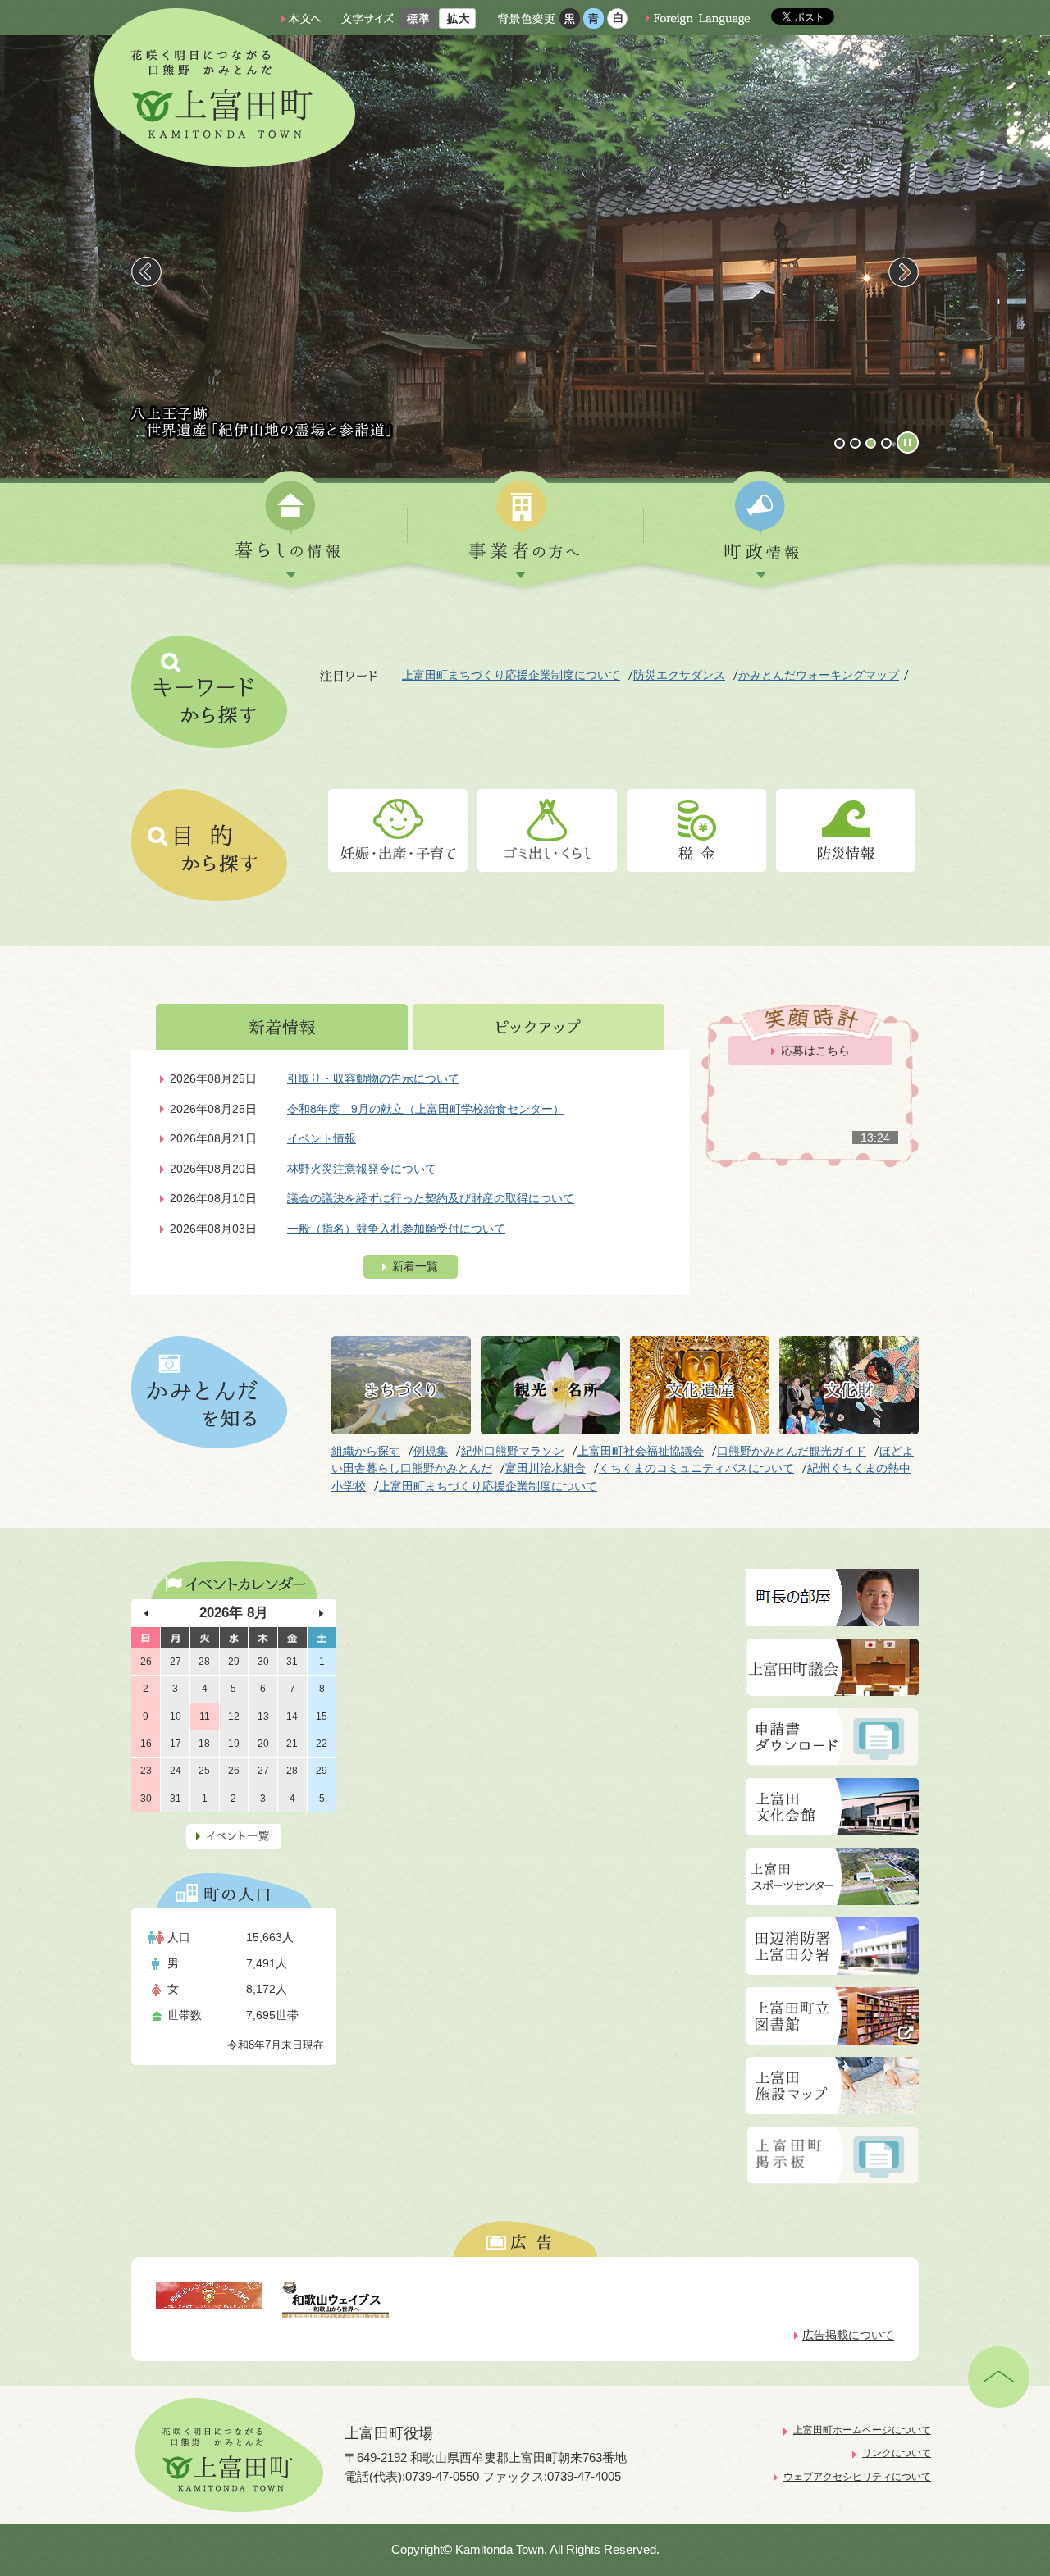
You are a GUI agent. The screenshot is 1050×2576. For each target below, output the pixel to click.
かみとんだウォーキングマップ (819, 675)
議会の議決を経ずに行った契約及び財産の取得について (431, 1198)
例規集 (431, 1451)
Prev (146, 272)
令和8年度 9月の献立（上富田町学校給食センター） (426, 1109)
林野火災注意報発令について (362, 1169)
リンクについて (897, 2453)
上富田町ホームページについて (862, 2430)
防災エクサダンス (679, 675)
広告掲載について (848, 2335)
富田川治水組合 (546, 1468)
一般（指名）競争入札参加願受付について (396, 1229)
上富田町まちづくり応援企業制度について (511, 675)
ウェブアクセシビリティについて (857, 2477)
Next (904, 272)
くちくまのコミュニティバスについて (696, 1468)
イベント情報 (322, 1138)
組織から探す (366, 1451)
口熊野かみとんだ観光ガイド (792, 1451)
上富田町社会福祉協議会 (641, 1451)
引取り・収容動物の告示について (373, 1078)
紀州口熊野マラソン (513, 1451)
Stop (908, 442)
